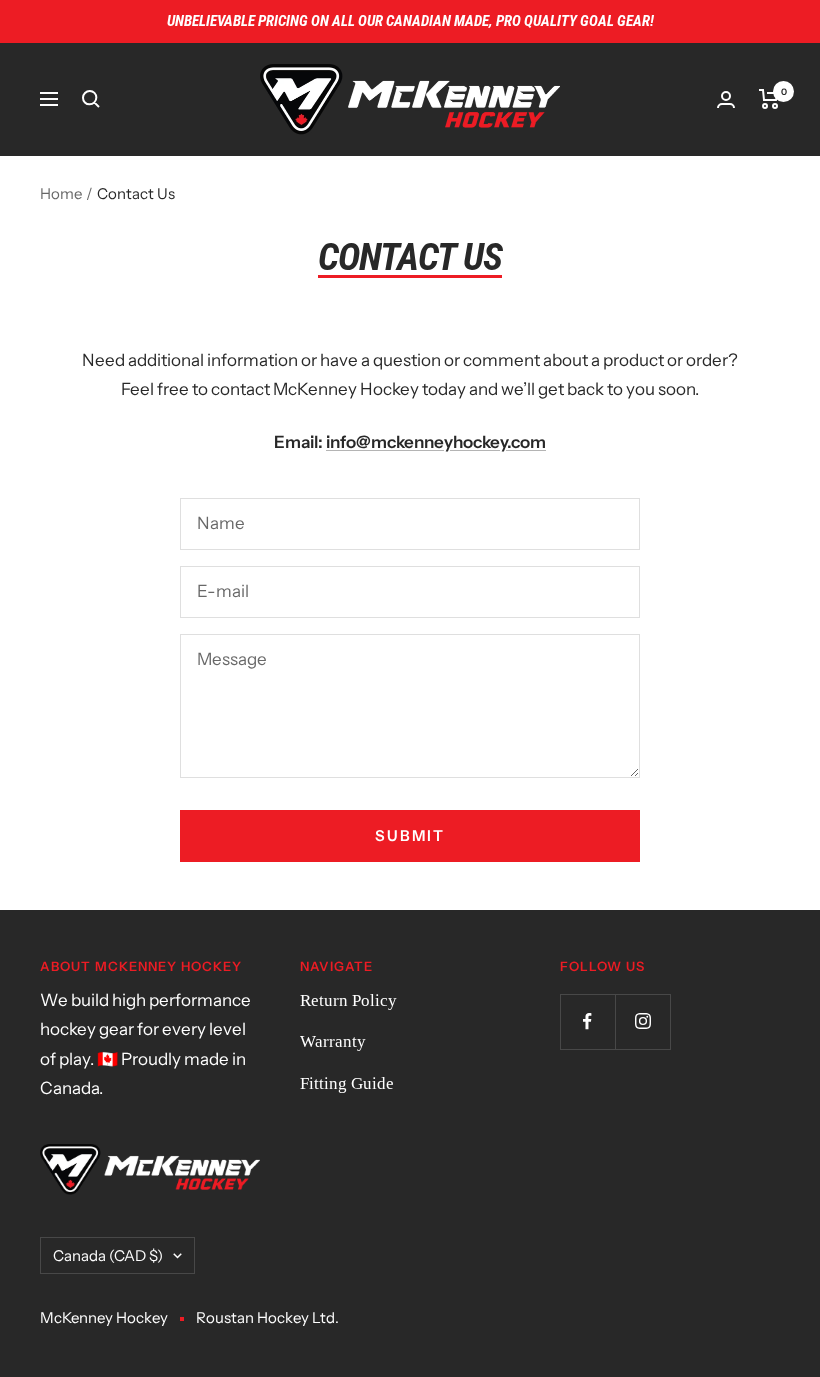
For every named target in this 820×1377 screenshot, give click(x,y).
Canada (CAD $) (108, 1255)
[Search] (91, 99)
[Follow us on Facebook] (587, 1021)
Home (61, 193)
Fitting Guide (347, 1083)
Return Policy (348, 1000)
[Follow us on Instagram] (642, 1021)
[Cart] (769, 99)
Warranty (333, 1041)
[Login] (726, 99)
